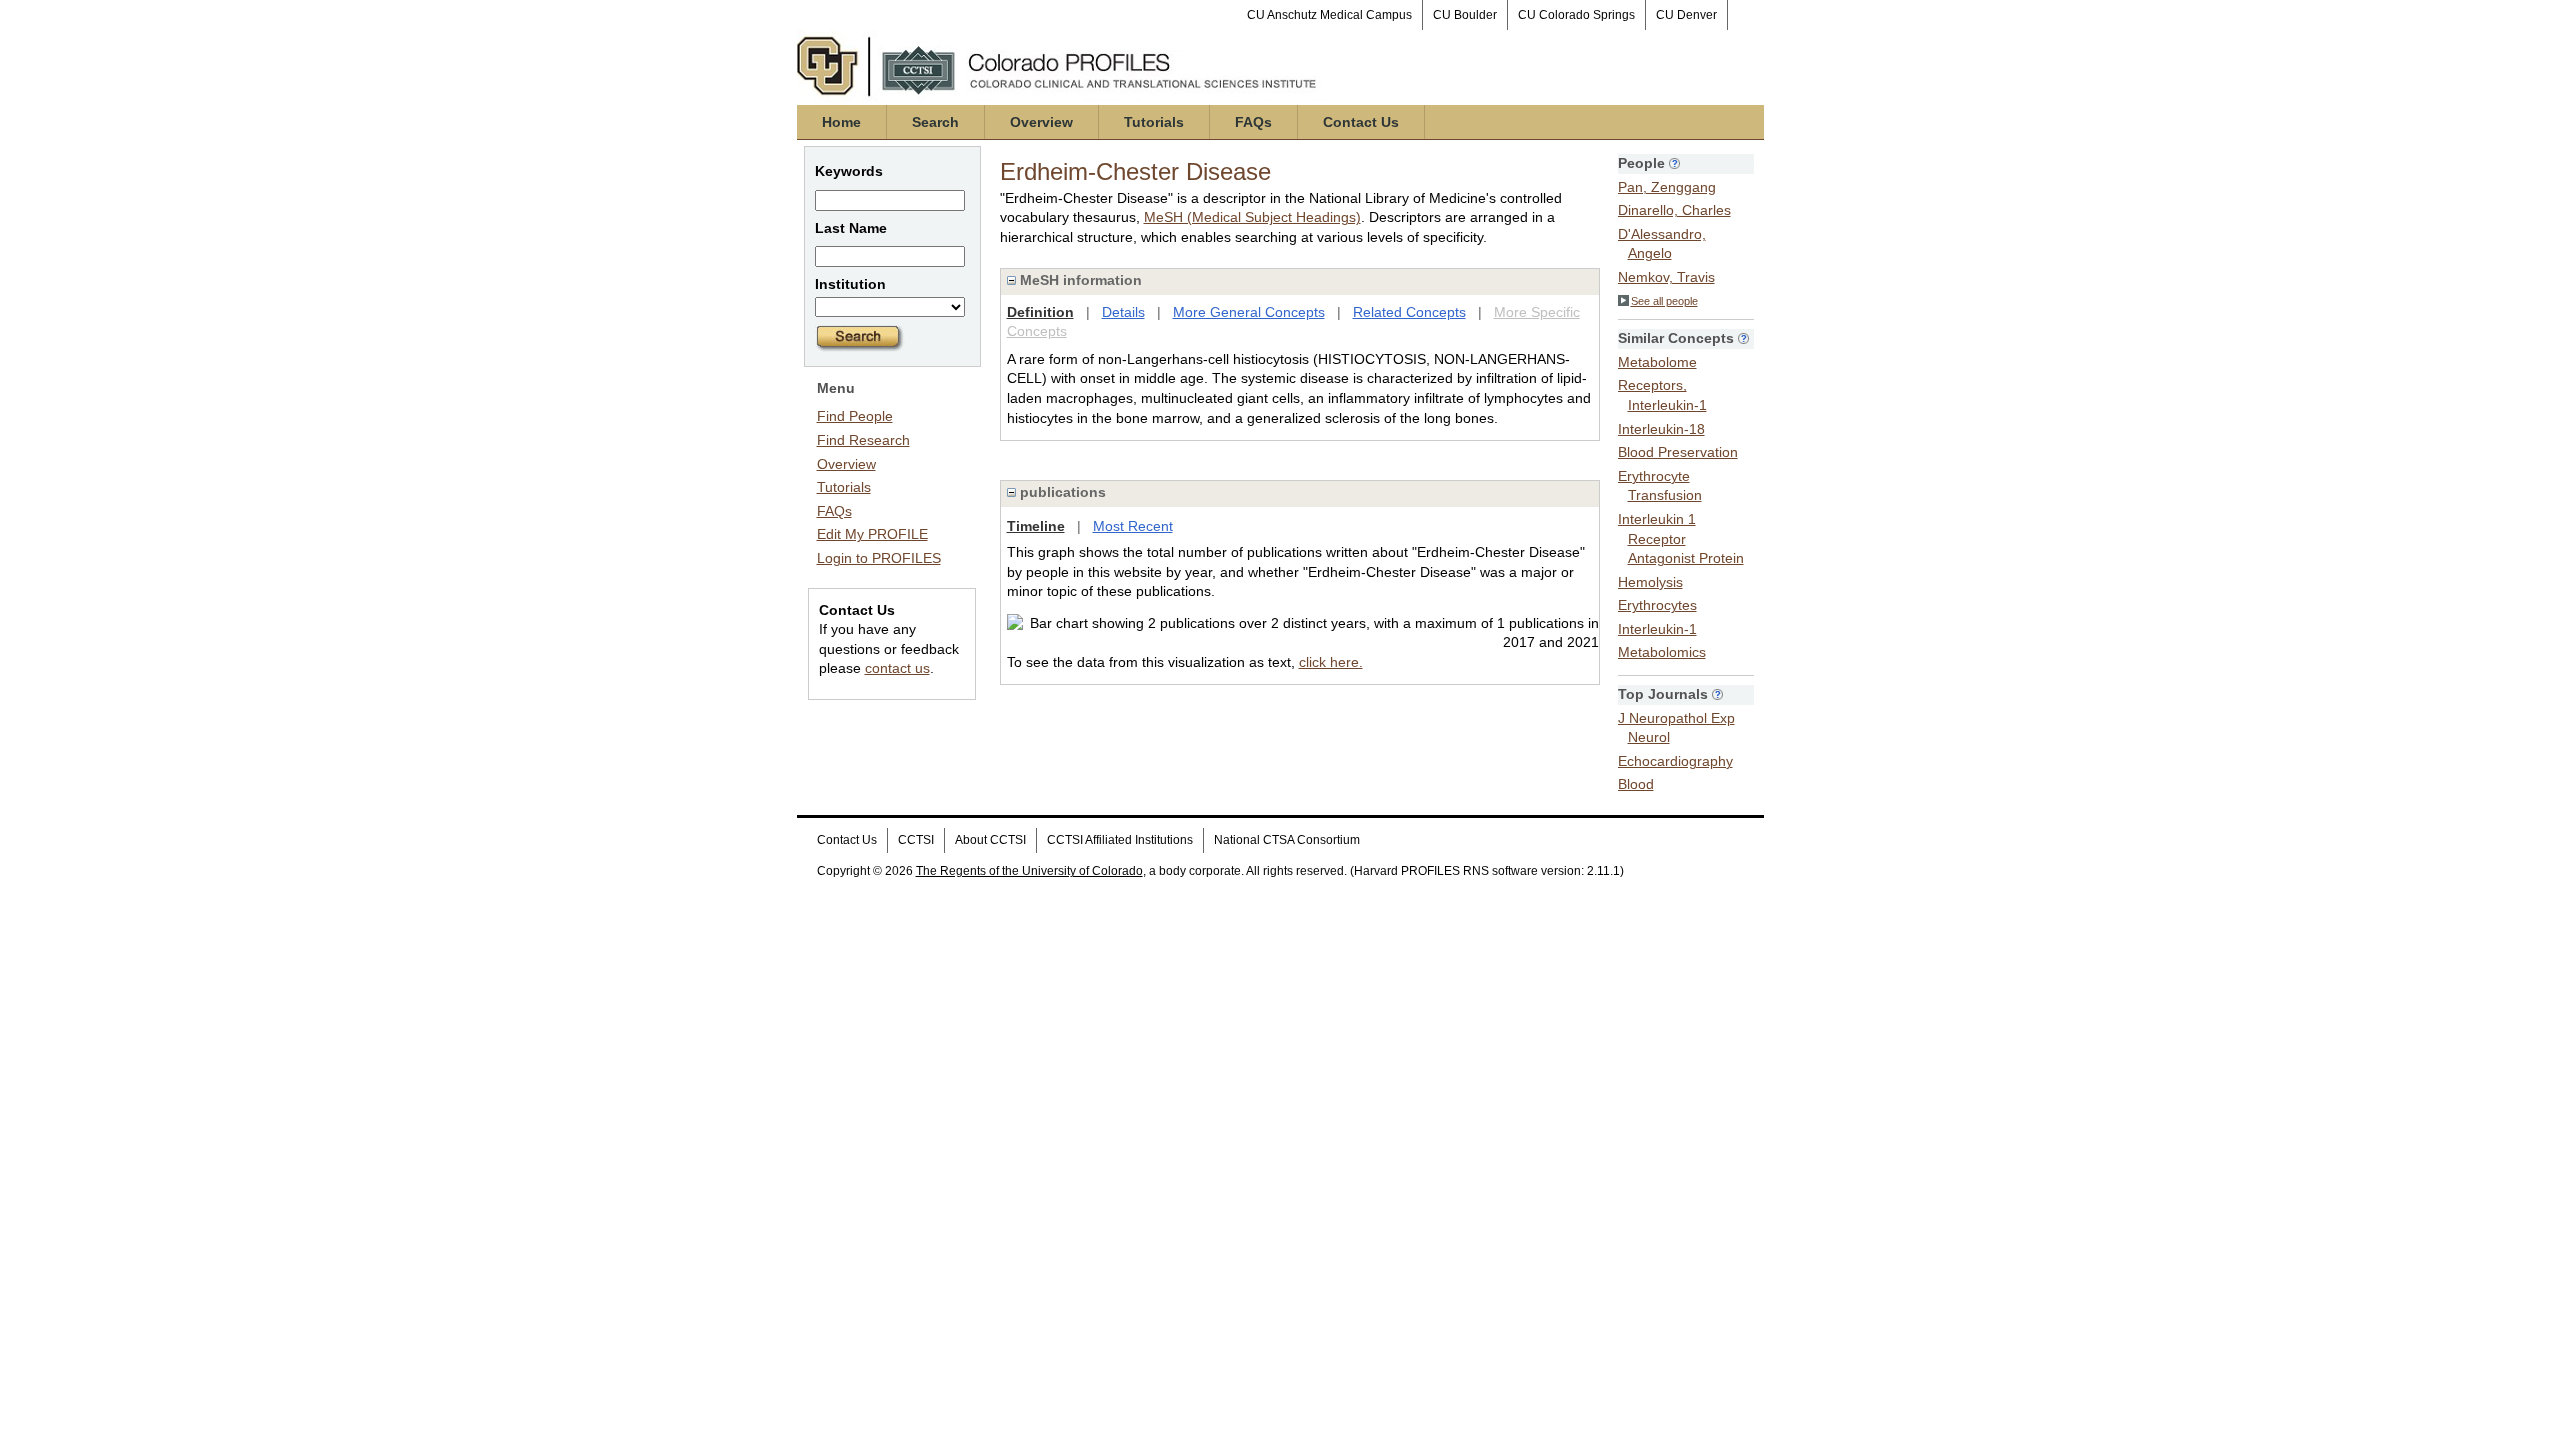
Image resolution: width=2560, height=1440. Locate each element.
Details (1123, 312)
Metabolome (1657, 362)
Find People (855, 416)
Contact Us (1361, 122)
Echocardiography (1675, 761)
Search (935, 122)
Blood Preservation (1678, 452)
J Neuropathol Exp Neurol (1676, 728)
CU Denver (1686, 15)
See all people (1664, 301)
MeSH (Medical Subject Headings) (1252, 217)
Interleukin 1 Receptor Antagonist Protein (1681, 538)
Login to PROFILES (879, 558)
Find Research (863, 440)
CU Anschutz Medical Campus (1329, 15)
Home (841, 122)
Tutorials (1154, 122)
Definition (1040, 312)
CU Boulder (1465, 15)
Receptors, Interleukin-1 (1662, 395)
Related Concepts (1409, 312)
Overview (1041, 122)
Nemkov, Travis (1666, 277)
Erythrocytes (1657, 605)
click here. (1331, 662)
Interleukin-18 (1661, 429)
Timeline (1036, 526)
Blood (1636, 784)
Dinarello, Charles (1674, 210)
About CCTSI (990, 840)
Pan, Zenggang (1667, 187)
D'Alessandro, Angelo (1662, 244)
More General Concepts (1249, 312)
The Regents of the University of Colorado (1029, 871)
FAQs (1253, 122)
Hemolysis (1650, 582)
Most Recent (1133, 526)
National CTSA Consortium (1287, 840)
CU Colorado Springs (1576, 15)
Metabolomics (1662, 652)
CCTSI (916, 840)
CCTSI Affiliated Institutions (1120, 840)
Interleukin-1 (1657, 629)
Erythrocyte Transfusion (1660, 486)
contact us (897, 668)
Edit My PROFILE (872, 534)
